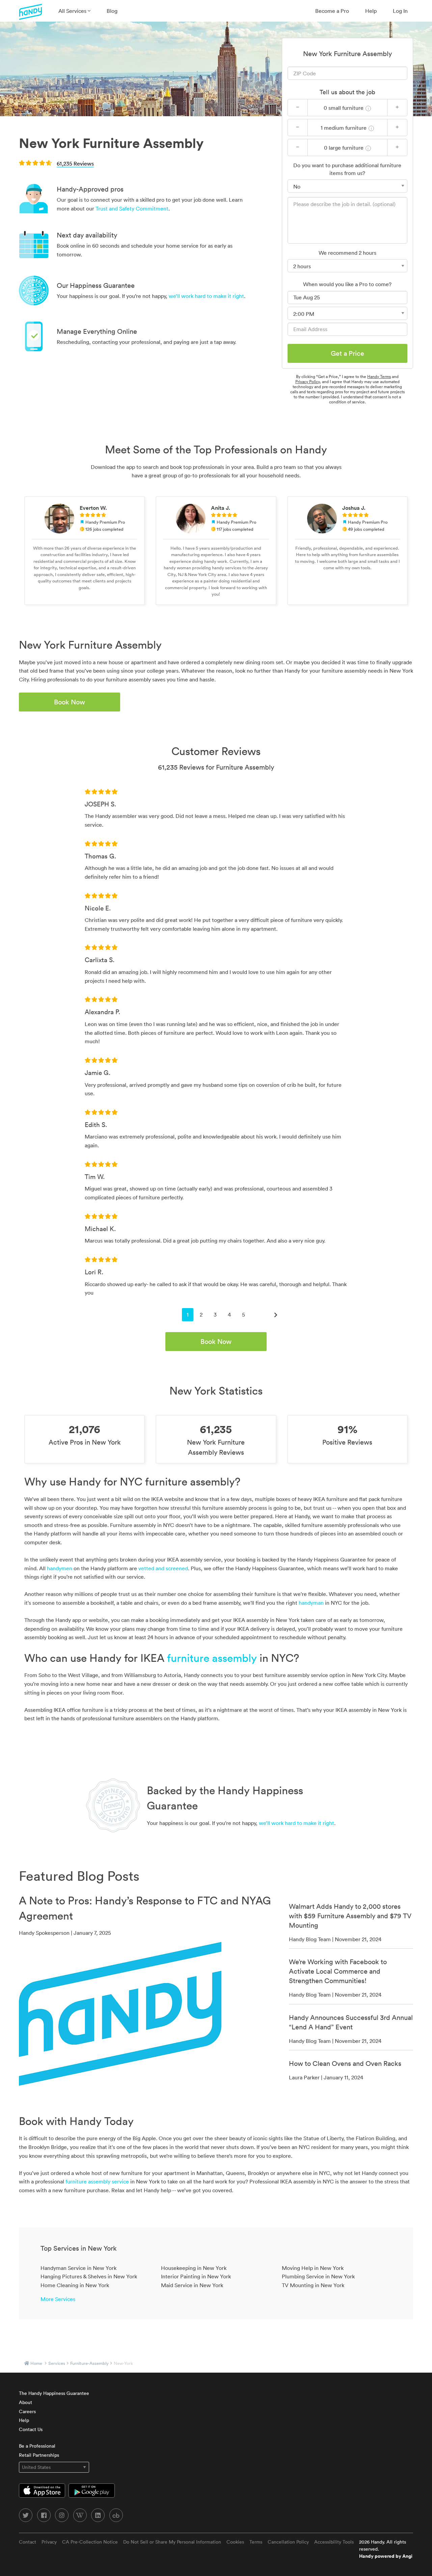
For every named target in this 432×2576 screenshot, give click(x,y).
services (57, 2363)
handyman (311, 1603)
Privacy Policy (307, 382)
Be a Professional (37, 2446)
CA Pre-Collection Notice (90, 2542)
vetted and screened (163, 1568)
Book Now (70, 702)
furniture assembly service (97, 2181)
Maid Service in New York (192, 2285)
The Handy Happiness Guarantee (54, 2393)
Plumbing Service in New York (318, 2276)
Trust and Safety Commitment (132, 208)
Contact (28, 2542)
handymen (60, 1568)
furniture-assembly (89, 2363)
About (25, 2402)
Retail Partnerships (39, 2455)
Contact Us (31, 2429)
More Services (58, 2299)
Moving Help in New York (313, 2268)
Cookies (235, 2542)
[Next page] (276, 1315)
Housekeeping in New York (194, 2268)
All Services (73, 11)
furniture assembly (212, 1658)
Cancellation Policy (288, 2542)
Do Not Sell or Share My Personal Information (172, 2542)
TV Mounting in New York (313, 2285)
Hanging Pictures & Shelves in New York (89, 2276)
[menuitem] (74, 11)
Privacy (49, 2542)
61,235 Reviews (75, 164)
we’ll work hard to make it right (206, 296)
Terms (256, 2542)
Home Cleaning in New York (75, 2285)
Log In (400, 11)
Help (371, 11)
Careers (27, 2411)
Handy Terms (379, 377)
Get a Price (347, 353)
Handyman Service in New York (78, 2268)
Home (36, 2363)
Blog (112, 11)
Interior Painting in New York (196, 2276)
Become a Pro (332, 11)
